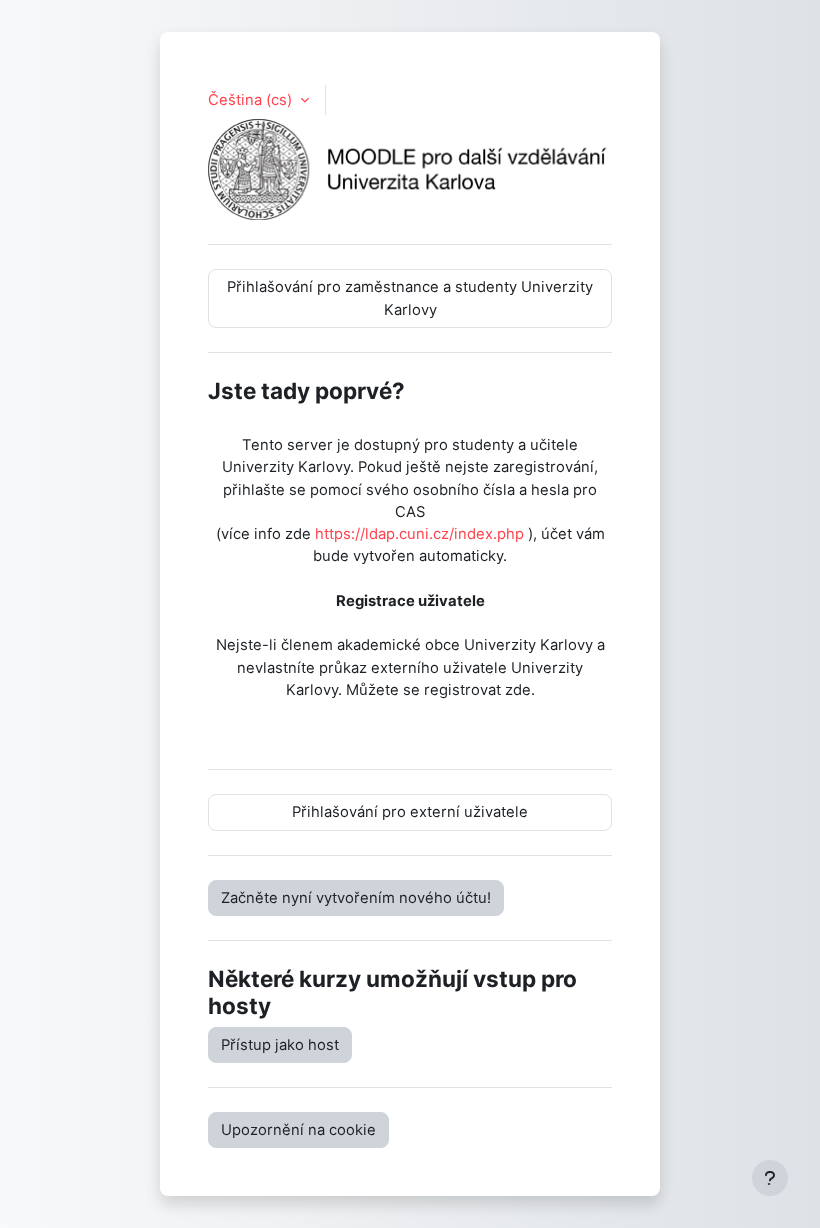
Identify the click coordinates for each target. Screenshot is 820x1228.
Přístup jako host (280, 1045)
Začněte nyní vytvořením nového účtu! (356, 898)
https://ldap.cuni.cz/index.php (419, 534)
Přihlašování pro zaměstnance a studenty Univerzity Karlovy (410, 298)
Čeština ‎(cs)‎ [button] (252, 100)
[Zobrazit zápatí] (770, 1178)
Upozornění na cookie (298, 1130)
